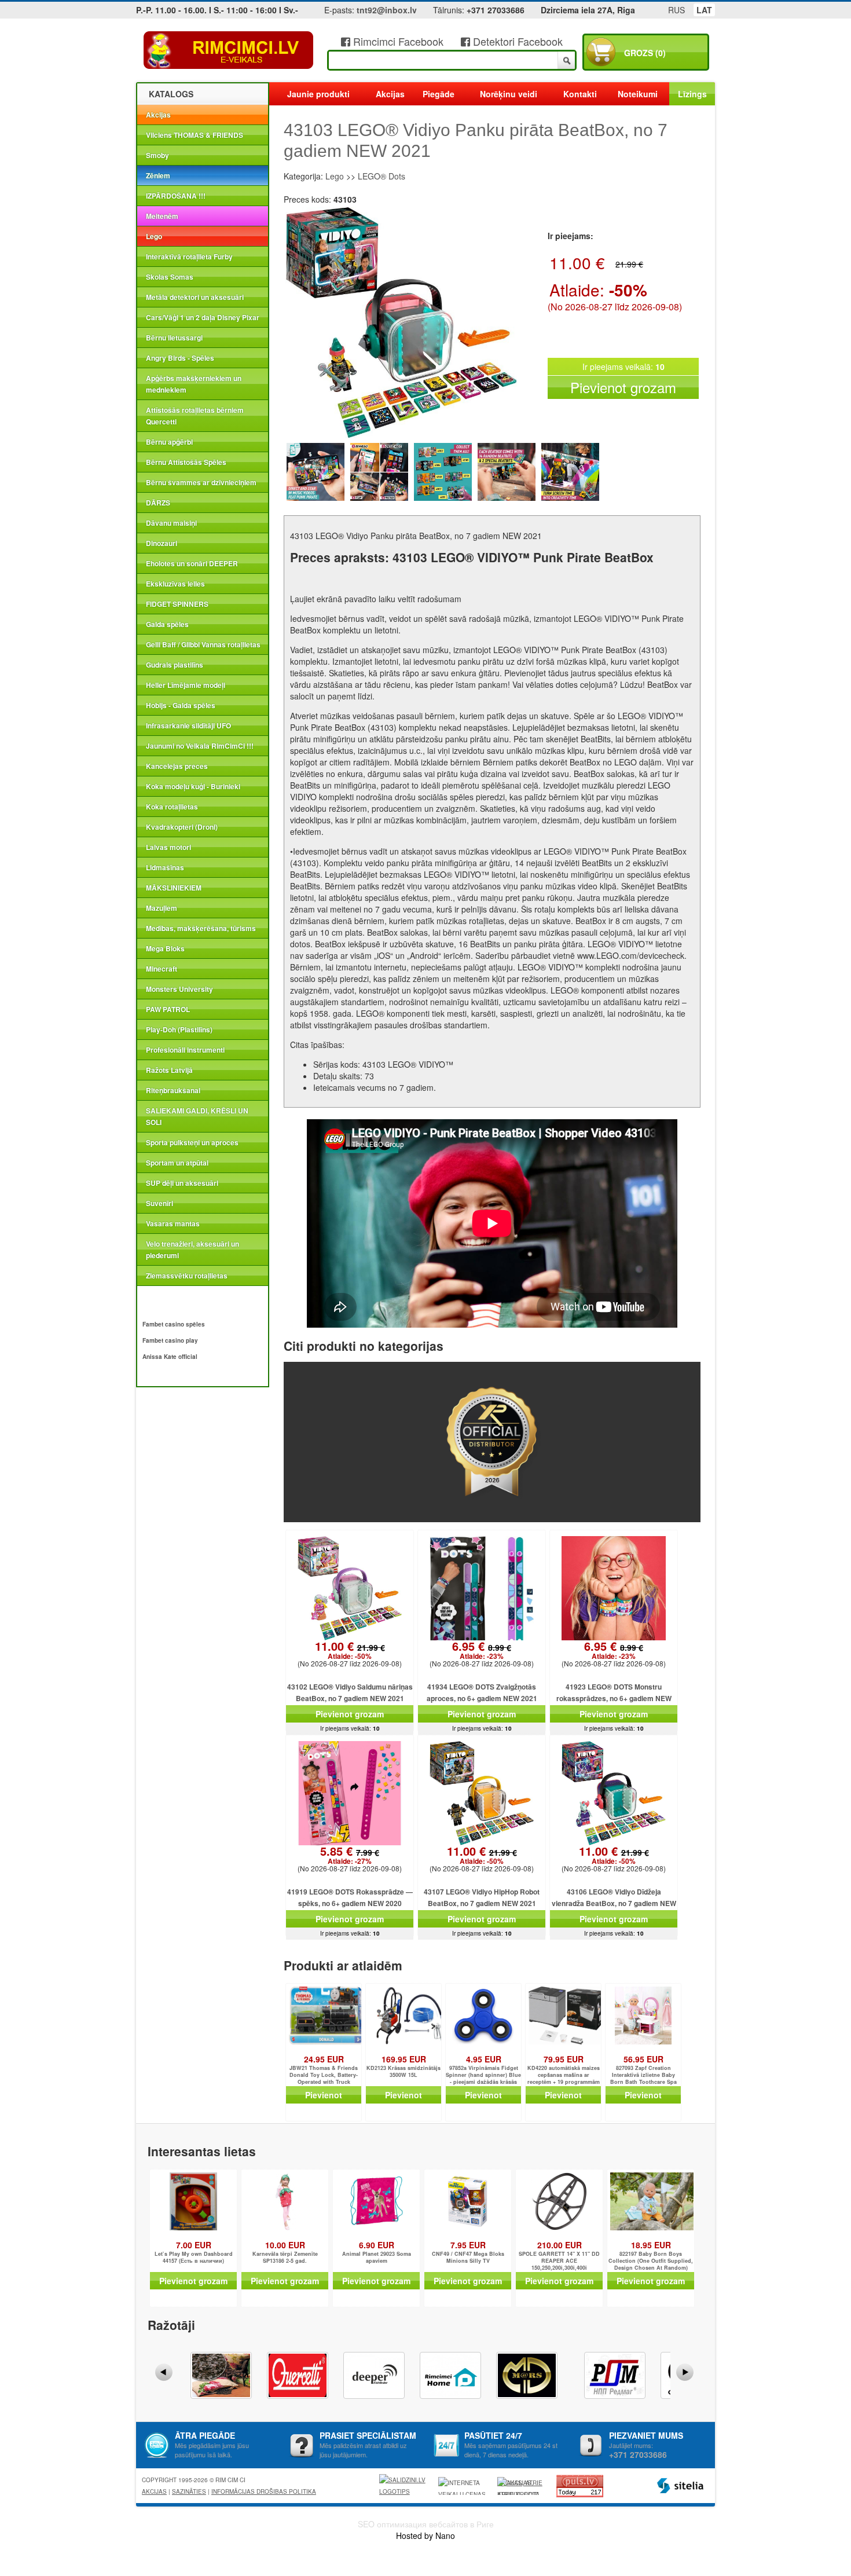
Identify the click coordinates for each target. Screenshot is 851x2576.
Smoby (157, 155)
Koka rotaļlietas (172, 807)
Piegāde (439, 94)
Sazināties (189, 2491)
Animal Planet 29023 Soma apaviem (377, 2258)
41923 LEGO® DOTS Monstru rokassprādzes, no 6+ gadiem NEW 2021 (614, 1698)
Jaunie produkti (318, 94)
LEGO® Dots (382, 176)
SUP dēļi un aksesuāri (182, 1183)
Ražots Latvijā (169, 1070)
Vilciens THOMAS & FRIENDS (195, 135)
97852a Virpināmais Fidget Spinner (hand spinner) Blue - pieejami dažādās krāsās (483, 2075)
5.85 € (350, 1856)
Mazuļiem (162, 908)
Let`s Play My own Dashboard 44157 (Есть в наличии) (194, 2258)
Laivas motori (168, 847)
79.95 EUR (564, 2059)
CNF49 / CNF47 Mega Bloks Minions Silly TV (468, 2258)
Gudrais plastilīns (175, 665)
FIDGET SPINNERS (177, 604)
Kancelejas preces (177, 766)
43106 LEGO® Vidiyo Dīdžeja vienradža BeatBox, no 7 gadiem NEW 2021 (614, 1903)
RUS (676, 10)
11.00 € (350, 1651)
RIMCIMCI (229, 50)
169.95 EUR (404, 2059)
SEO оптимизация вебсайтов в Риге (426, 2524)
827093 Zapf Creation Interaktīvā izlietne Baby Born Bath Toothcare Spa (643, 2075)
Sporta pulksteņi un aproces (192, 1142)
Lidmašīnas (165, 867)
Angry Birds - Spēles (180, 358)
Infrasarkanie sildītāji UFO (188, 725)
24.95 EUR (324, 2059)
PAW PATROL (168, 1009)
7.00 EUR (194, 2245)
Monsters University (179, 989)
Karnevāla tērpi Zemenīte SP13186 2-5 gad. (285, 2258)
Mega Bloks (165, 948)
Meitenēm (162, 216)
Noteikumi (638, 94)
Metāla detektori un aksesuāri (195, 297)
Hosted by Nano (425, 2535)
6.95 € (482, 1651)
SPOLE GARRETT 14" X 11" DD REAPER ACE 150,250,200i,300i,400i (559, 2261)
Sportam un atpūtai (177, 1163)
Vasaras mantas (173, 1223)
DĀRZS (158, 503)
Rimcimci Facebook (397, 41)
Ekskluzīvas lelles (175, 584)
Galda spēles (167, 624)
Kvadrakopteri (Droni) (182, 827)
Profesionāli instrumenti (185, 1050)
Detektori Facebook (516, 41)
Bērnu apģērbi (169, 442)
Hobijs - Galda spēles (181, 705)
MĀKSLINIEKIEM (174, 888)
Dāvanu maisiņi (171, 523)
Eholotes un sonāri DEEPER (192, 563)
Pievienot (324, 2095)
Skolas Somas (170, 277)
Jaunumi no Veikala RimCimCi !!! (200, 746)
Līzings (692, 94)
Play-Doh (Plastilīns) (179, 1029)
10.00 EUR (285, 2245)
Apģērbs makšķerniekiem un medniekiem (194, 384)
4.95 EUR (484, 2059)
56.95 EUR (643, 2059)
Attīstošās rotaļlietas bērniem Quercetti (195, 416)
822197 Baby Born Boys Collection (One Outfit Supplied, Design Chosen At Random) (651, 2261)
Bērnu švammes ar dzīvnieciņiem (201, 482)
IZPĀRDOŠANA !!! (176, 196)
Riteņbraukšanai (173, 1090)
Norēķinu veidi (509, 94)
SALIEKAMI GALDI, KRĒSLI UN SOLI (197, 1116)
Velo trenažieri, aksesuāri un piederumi (192, 1249)
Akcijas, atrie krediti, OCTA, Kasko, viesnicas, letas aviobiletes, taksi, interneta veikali (520, 2487)
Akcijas (158, 115)
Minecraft (162, 969)
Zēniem (158, 175)
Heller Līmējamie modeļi (186, 685)
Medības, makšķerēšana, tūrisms (201, 928)
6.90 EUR (377, 2245)
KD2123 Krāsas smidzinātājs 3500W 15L (404, 2072)
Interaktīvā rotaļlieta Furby (189, 256)
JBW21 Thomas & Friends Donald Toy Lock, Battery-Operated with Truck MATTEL (324, 2075)
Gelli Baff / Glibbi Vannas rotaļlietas (203, 644)
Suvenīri (159, 1203)
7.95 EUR (468, 2245)
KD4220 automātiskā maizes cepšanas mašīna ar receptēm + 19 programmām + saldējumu (564, 2075)
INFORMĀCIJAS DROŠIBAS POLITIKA (264, 2491)
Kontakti (580, 94)
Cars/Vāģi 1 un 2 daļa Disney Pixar (203, 317)
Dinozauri (162, 543)
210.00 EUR (560, 2245)
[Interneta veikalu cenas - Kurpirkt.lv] (464, 2486)
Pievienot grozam (623, 387)
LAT (704, 10)
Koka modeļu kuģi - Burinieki (193, 786)
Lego (154, 236)
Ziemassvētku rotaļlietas (187, 1276)
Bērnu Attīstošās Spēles (186, 462)
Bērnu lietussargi (174, 338)
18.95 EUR (651, 2245)
